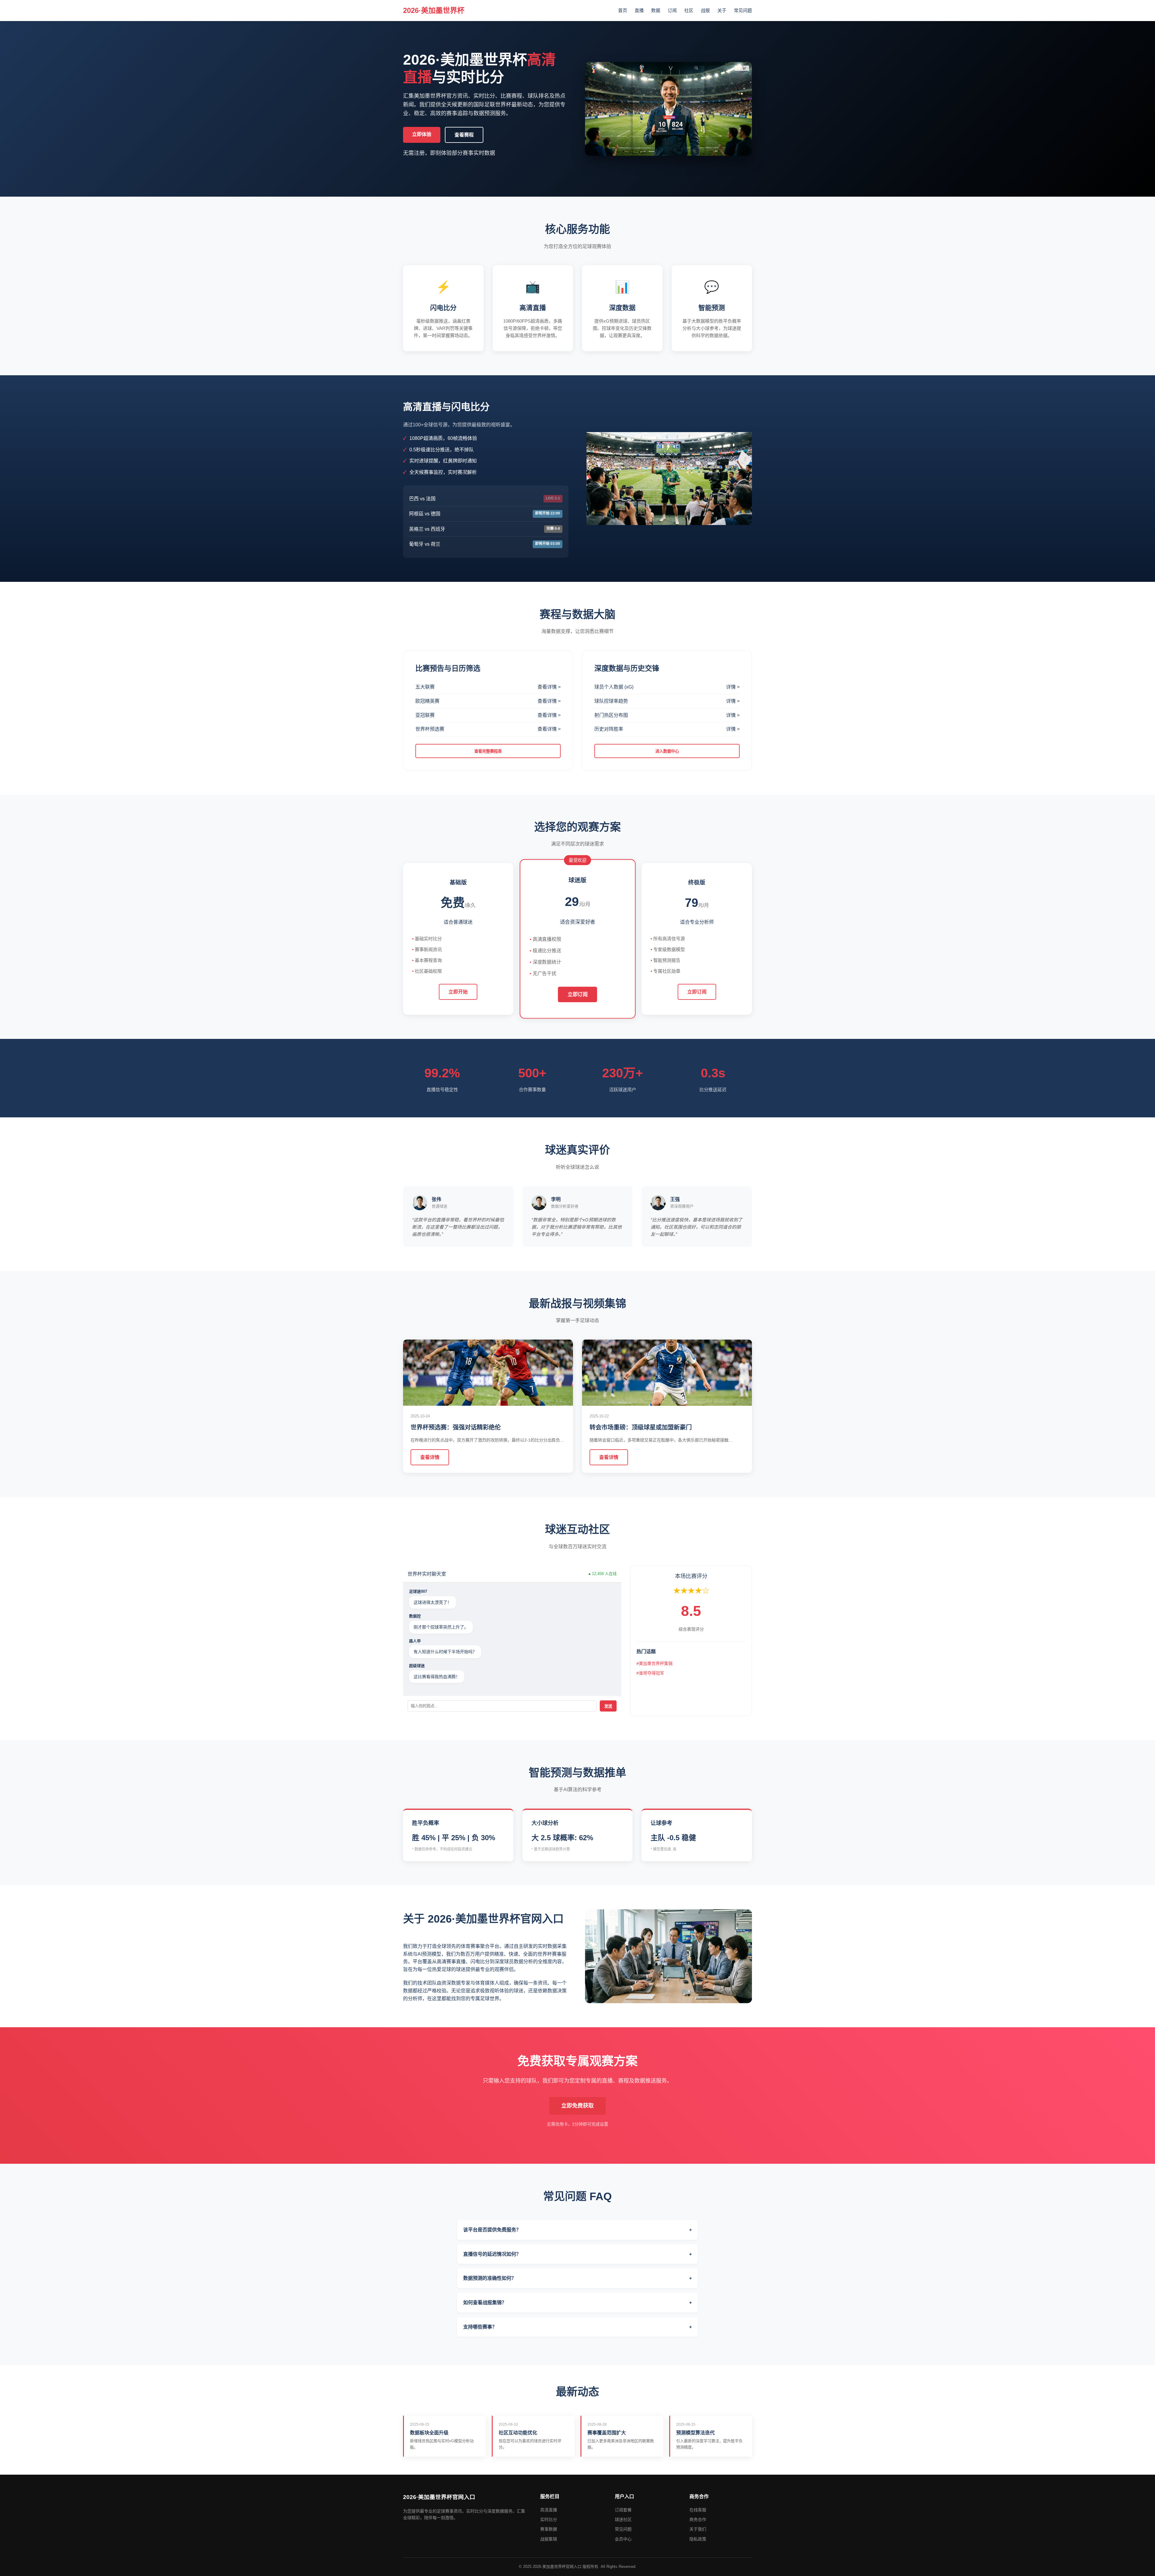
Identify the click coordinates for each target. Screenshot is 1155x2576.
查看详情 (430, 1457)
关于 (722, 10)
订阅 (672, 10)
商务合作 (698, 2519)
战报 (705, 10)
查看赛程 (464, 135)
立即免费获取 (577, 2106)
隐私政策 (698, 2539)
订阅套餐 (623, 2510)
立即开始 (458, 992)
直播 (639, 10)
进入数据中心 (667, 751)
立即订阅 (577, 994)
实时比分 (549, 2519)
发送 (608, 1706)
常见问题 (743, 10)
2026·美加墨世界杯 (434, 10)
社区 (689, 10)
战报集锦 (549, 2539)
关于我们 (698, 2529)
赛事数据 (549, 2529)
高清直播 (549, 2510)
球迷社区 (623, 2519)
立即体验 (422, 134)
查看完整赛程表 (488, 751)
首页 (623, 10)
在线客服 (698, 2510)
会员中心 (623, 2539)
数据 (656, 10)
